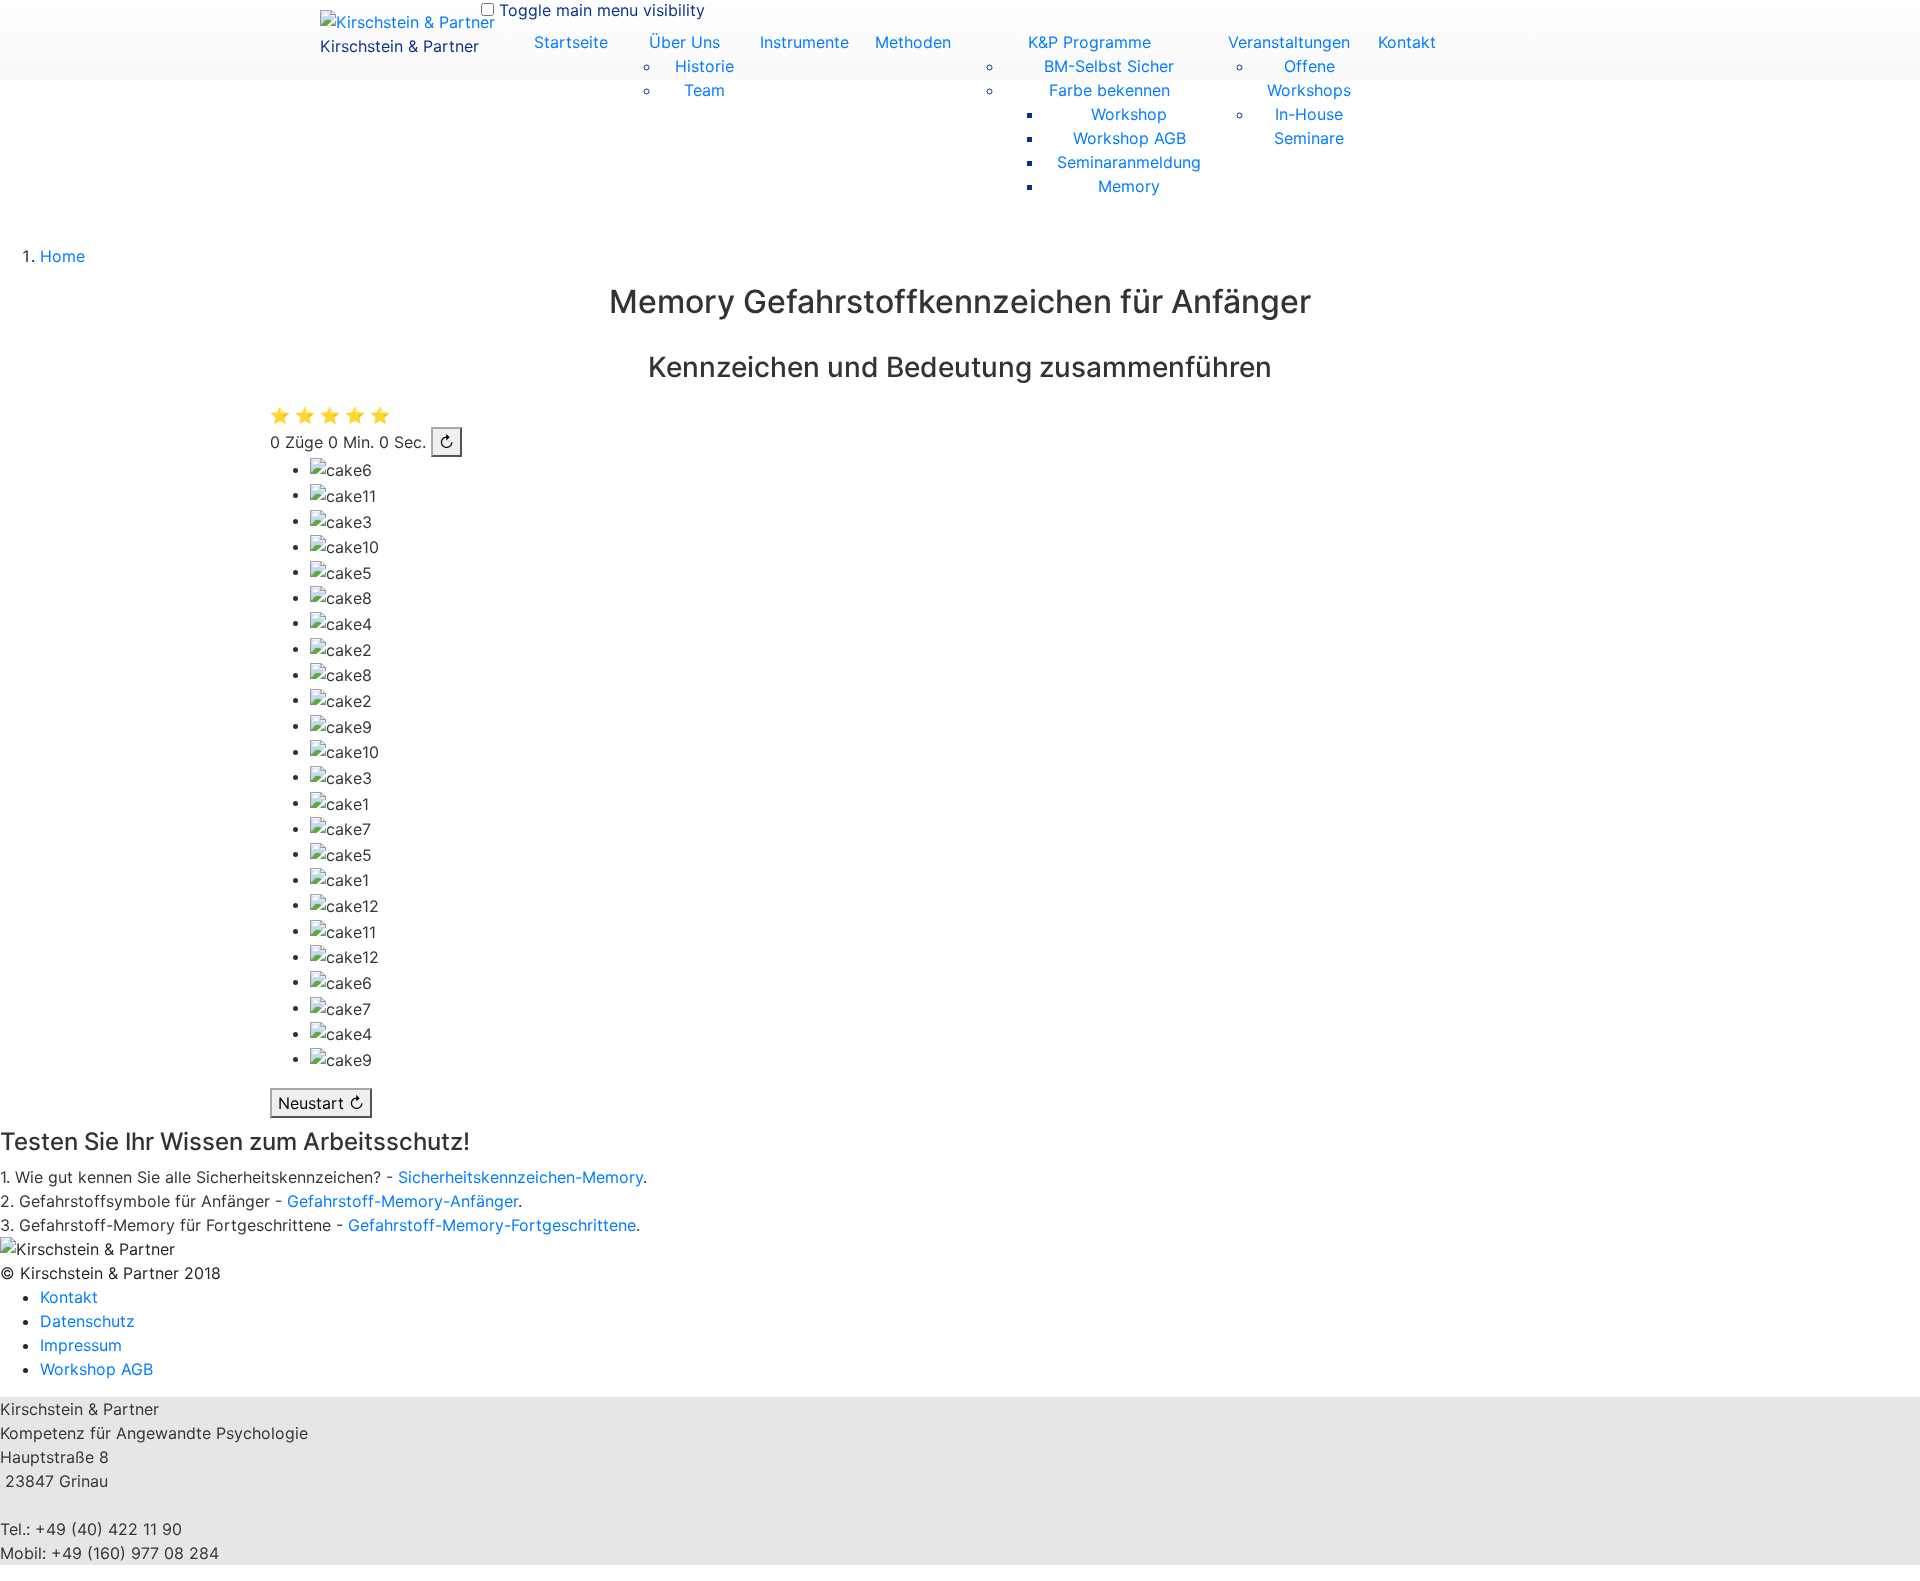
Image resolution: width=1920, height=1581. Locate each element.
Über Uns (684, 42)
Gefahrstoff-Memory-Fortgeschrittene (492, 1225)
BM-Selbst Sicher (1109, 66)
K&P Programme (1089, 42)
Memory (1129, 186)
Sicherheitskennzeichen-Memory (520, 1177)
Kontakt (1407, 42)
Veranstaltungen (1289, 42)
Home (62, 256)
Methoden (913, 42)
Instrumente (804, 42)
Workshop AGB (1129, 138)
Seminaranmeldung (1129, 162)
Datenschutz (87, 1321)
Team (704, 90)
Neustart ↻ (321, 1103)
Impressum (81, 1345)
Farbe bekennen (1109, 90)
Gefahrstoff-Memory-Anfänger (402, 1201)
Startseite (571, 42)
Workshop (1129, 114)
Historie (704, 66)
